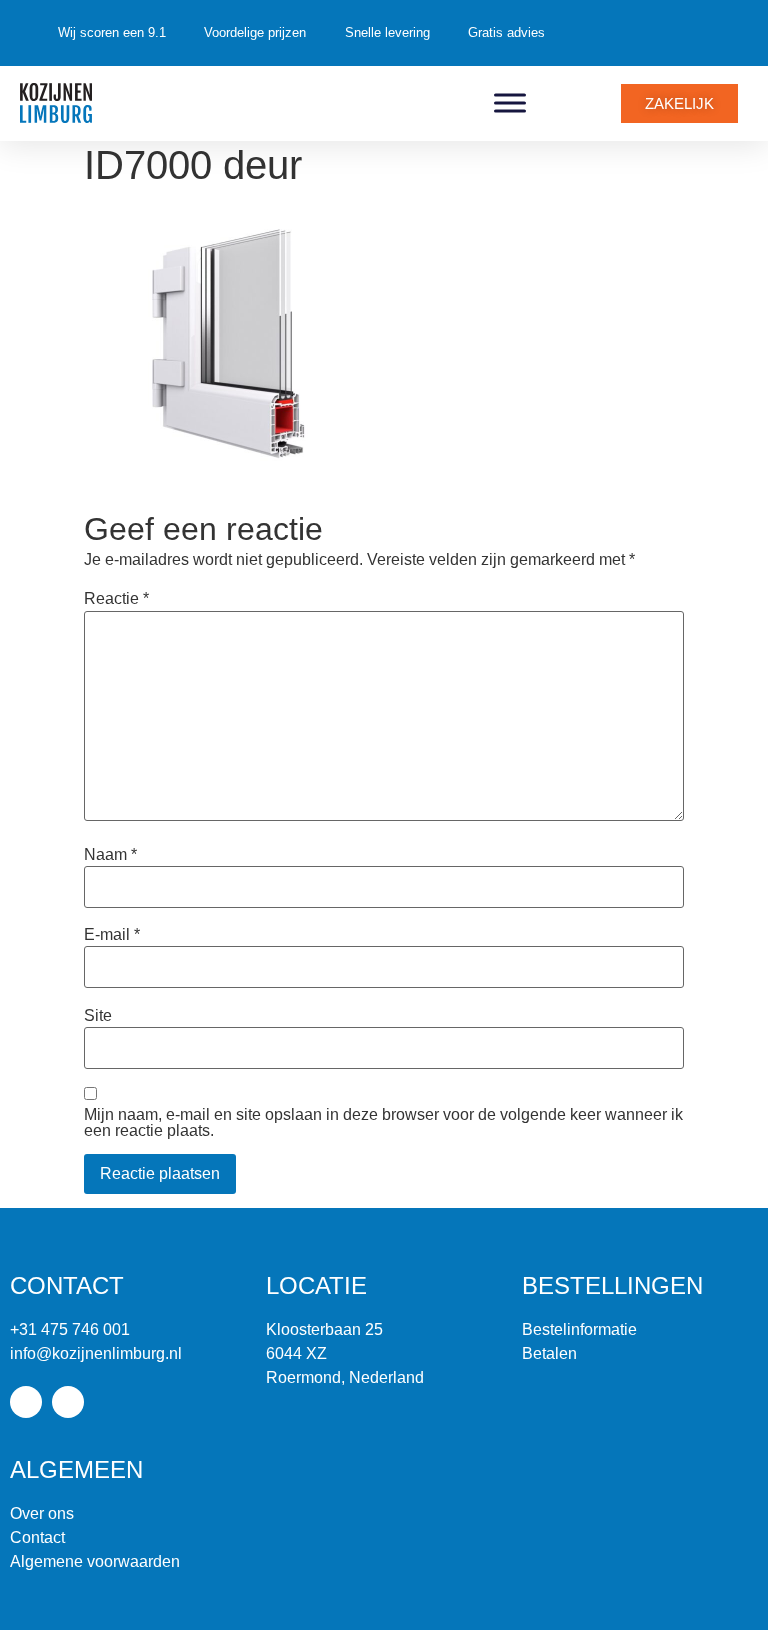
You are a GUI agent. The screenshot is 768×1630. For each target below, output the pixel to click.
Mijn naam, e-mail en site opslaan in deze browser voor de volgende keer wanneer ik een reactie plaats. (383, 1123)
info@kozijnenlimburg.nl (96, 1353)
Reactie (116, 599)
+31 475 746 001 (70, 1329)
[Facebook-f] (26, 1402)
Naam (110, 855)
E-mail (112, 935)
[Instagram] (68, 1402)
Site (98, 1016)
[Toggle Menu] (510, 102)
